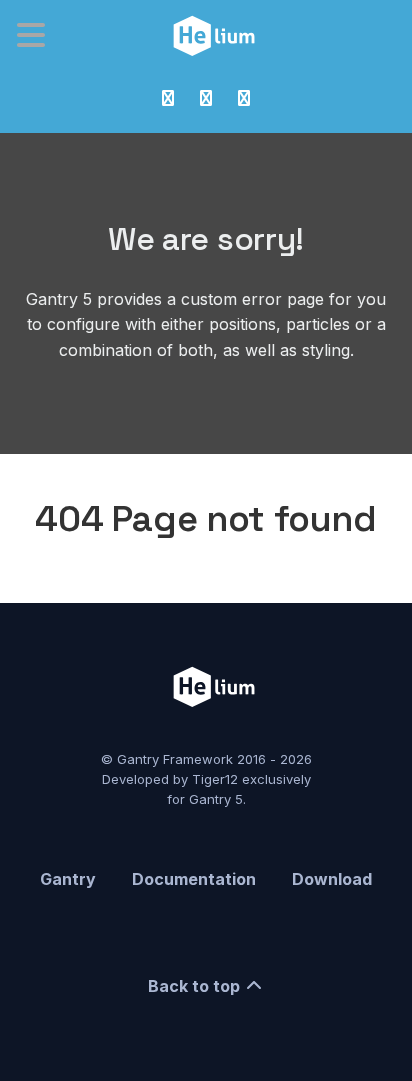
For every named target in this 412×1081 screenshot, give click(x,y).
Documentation (194, 879)
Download (332, 879)
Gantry (68, 879)
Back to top (196, 986)
